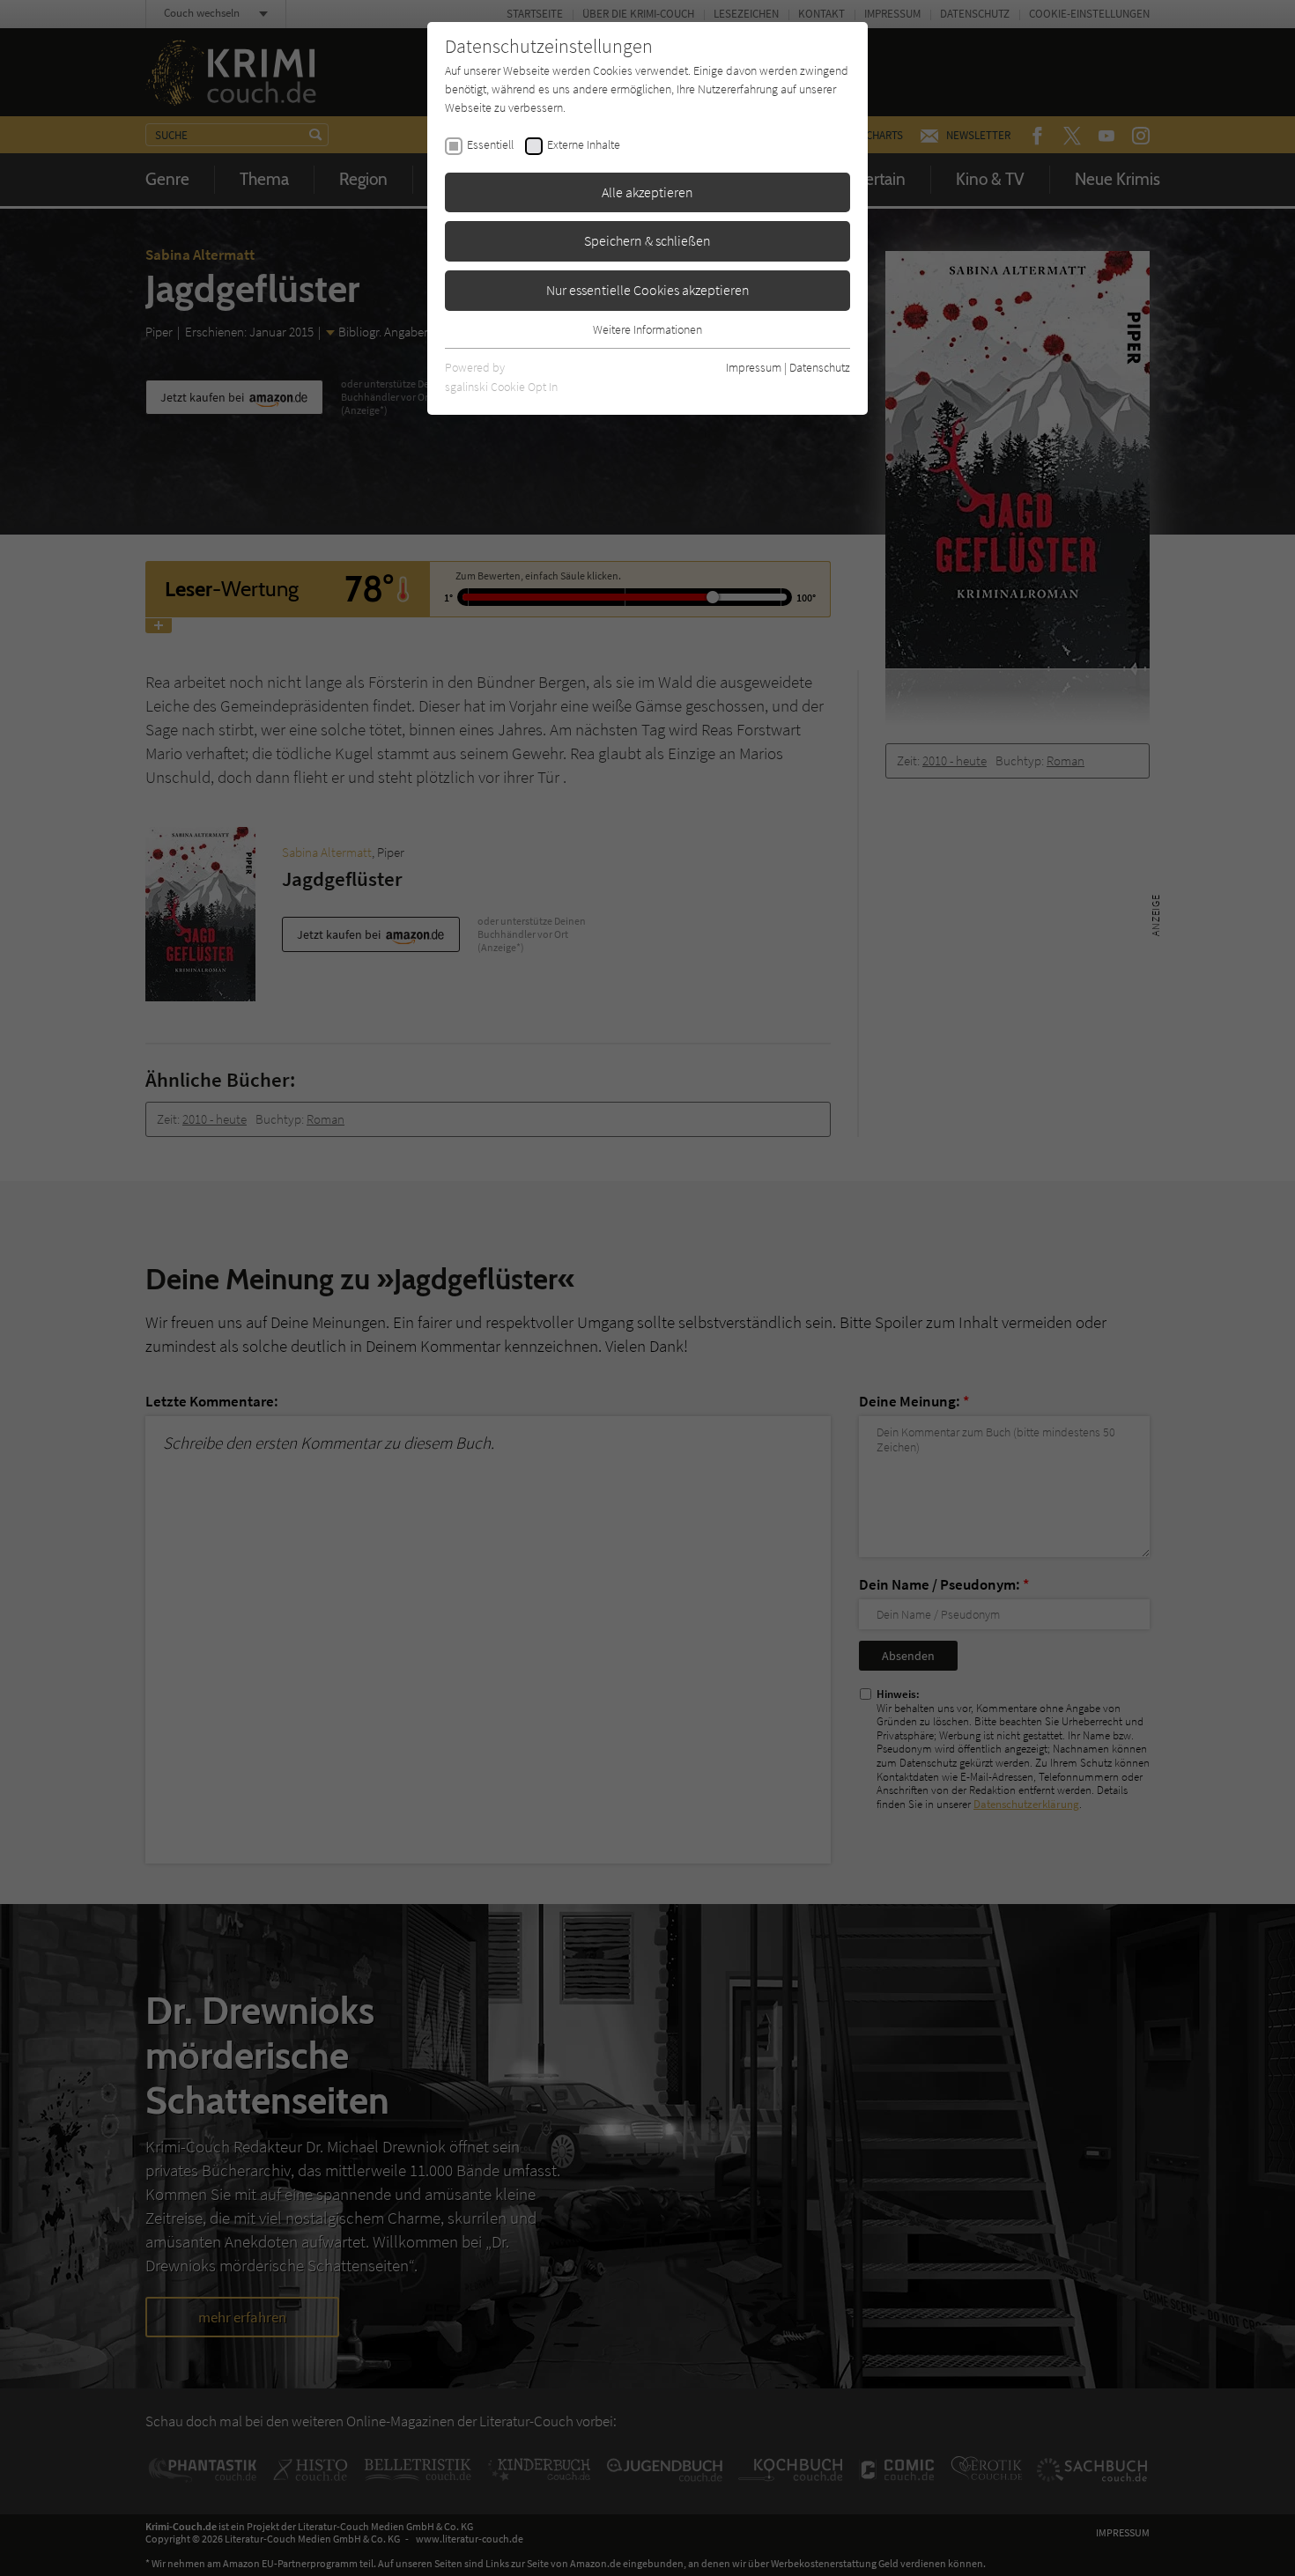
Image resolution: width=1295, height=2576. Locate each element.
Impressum (754, 367)
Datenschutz (820, 367)
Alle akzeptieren (647, 192)
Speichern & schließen (647, 240)
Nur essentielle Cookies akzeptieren (648, 290)
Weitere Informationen (647, 329)
